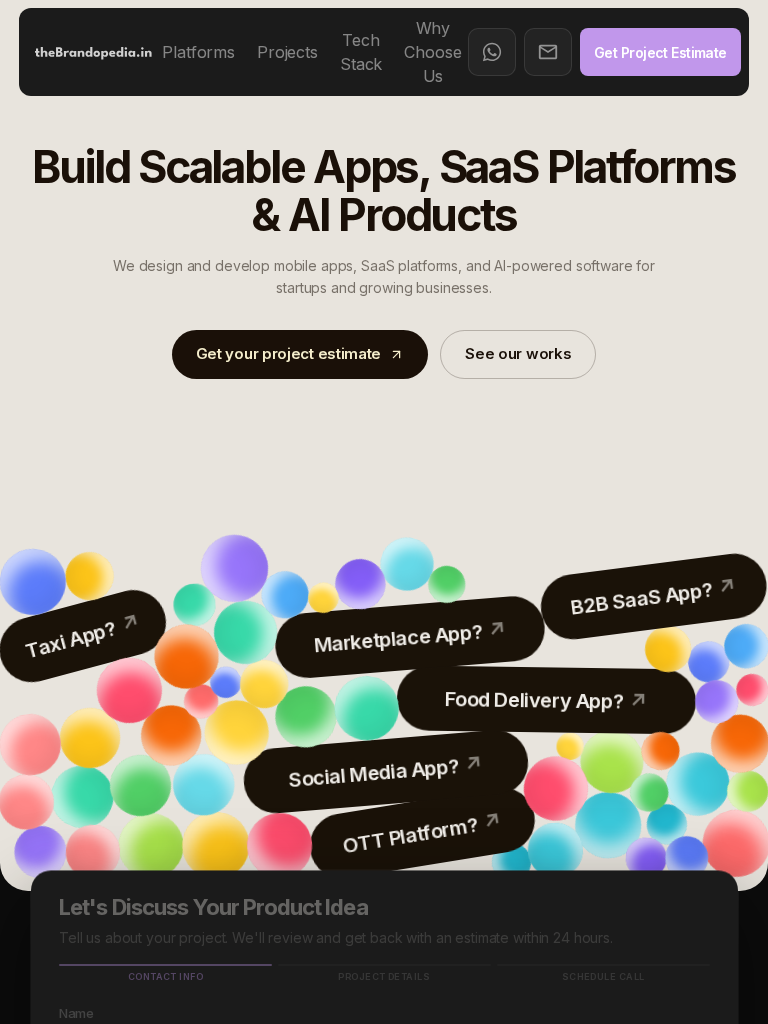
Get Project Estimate (660, 52)
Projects (287, 52)
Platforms (198, 52)
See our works (518, 353)
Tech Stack (361, 52)
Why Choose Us (432, 52)
